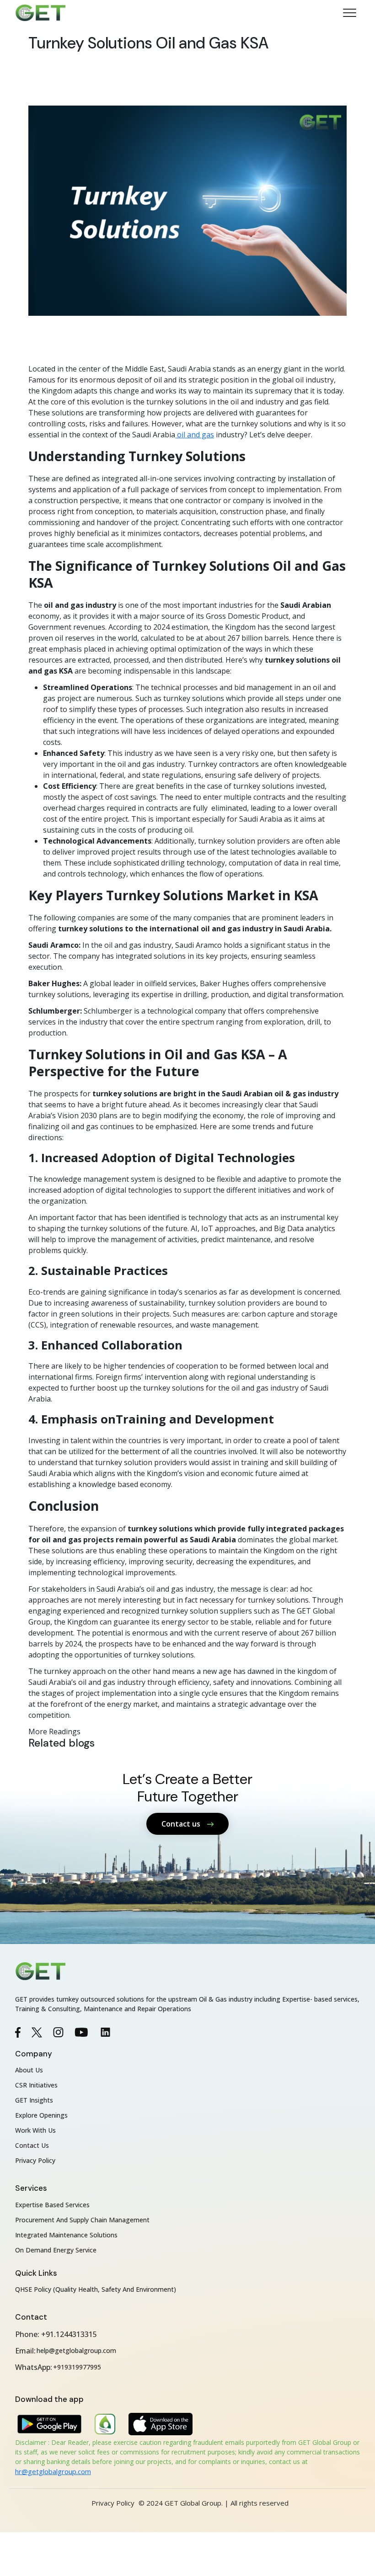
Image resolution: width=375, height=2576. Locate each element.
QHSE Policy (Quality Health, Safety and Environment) (96, 2289)
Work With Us (35, 2130)
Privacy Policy (35, 2160)
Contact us (182, 1824)
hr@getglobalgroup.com (53, 2471)
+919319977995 (77, 2367)
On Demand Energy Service (56, 2250)
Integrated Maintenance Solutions (66, 2235)
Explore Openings (41, 2115)
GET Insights (34, 2100)
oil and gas (195, 435)
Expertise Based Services (52, 2205)
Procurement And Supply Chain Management (82, 2220)
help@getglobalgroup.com (76, 2350)
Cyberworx (209, 2513)
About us (29, 2070)
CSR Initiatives (36, 2085)
